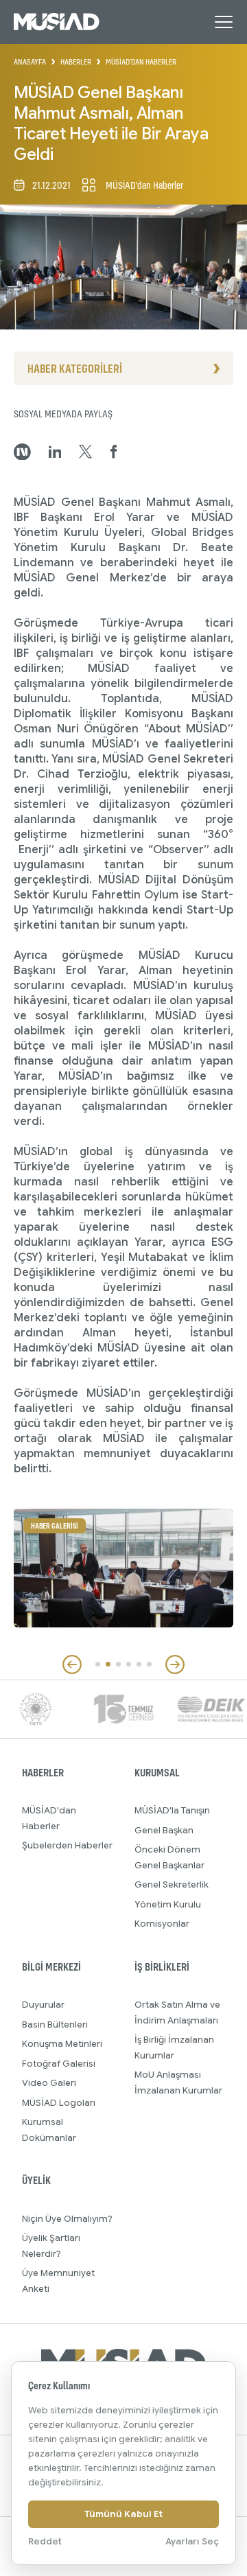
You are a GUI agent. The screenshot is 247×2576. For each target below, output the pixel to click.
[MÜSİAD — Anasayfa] (57, 22)
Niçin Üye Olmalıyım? (67, 2219)
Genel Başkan (164, 1830)
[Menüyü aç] (224, 22)
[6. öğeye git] (149, 1664)
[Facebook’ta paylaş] (114, 452)
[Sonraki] (175, 1664)
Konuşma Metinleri (62, 2044)
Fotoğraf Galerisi (59, 2064)
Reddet (45, 2541)
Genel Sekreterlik (172, 1884)
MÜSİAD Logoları (59, 2103)
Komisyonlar (162, 1924)
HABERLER (76, 62)
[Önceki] (72, 1664)
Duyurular (43, 2005)
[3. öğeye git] (118, 1664)
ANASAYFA (30, 62)
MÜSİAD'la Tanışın (172, 1810)
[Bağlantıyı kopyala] (22, 452)
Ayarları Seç (192, 2541)
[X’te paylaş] (85, 452)
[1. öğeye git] (98, 1664)
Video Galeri (49, 2083)
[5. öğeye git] (139, 1664)
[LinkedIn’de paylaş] (55, 452)
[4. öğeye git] (129, 1664)
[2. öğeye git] (108, 1664)
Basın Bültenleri (55, 2024)
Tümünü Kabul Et (123, 2514)
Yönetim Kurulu (168, 1904)
